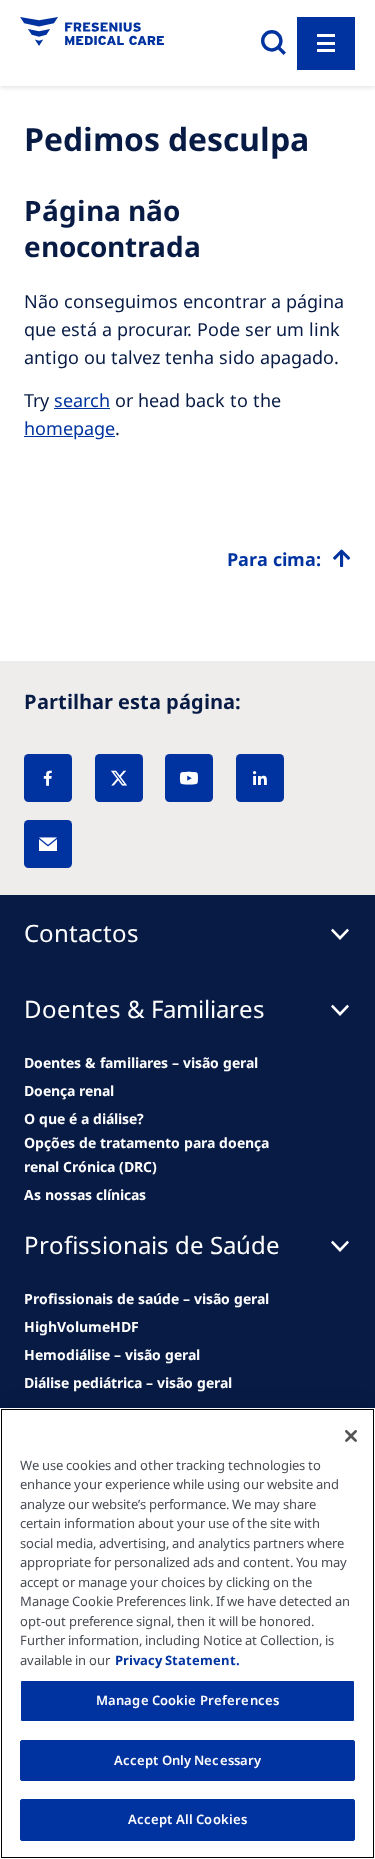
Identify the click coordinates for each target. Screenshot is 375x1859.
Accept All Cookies (187, 1819)
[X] (119, 778)
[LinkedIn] (260, 778)
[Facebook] (48, 778)
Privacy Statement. (177, 1660)
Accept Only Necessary (188, 1760)
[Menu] (326, 43)
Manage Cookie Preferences (187, 1700)
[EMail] (48, 844)
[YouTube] (189, 778)
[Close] (351, 1436)
